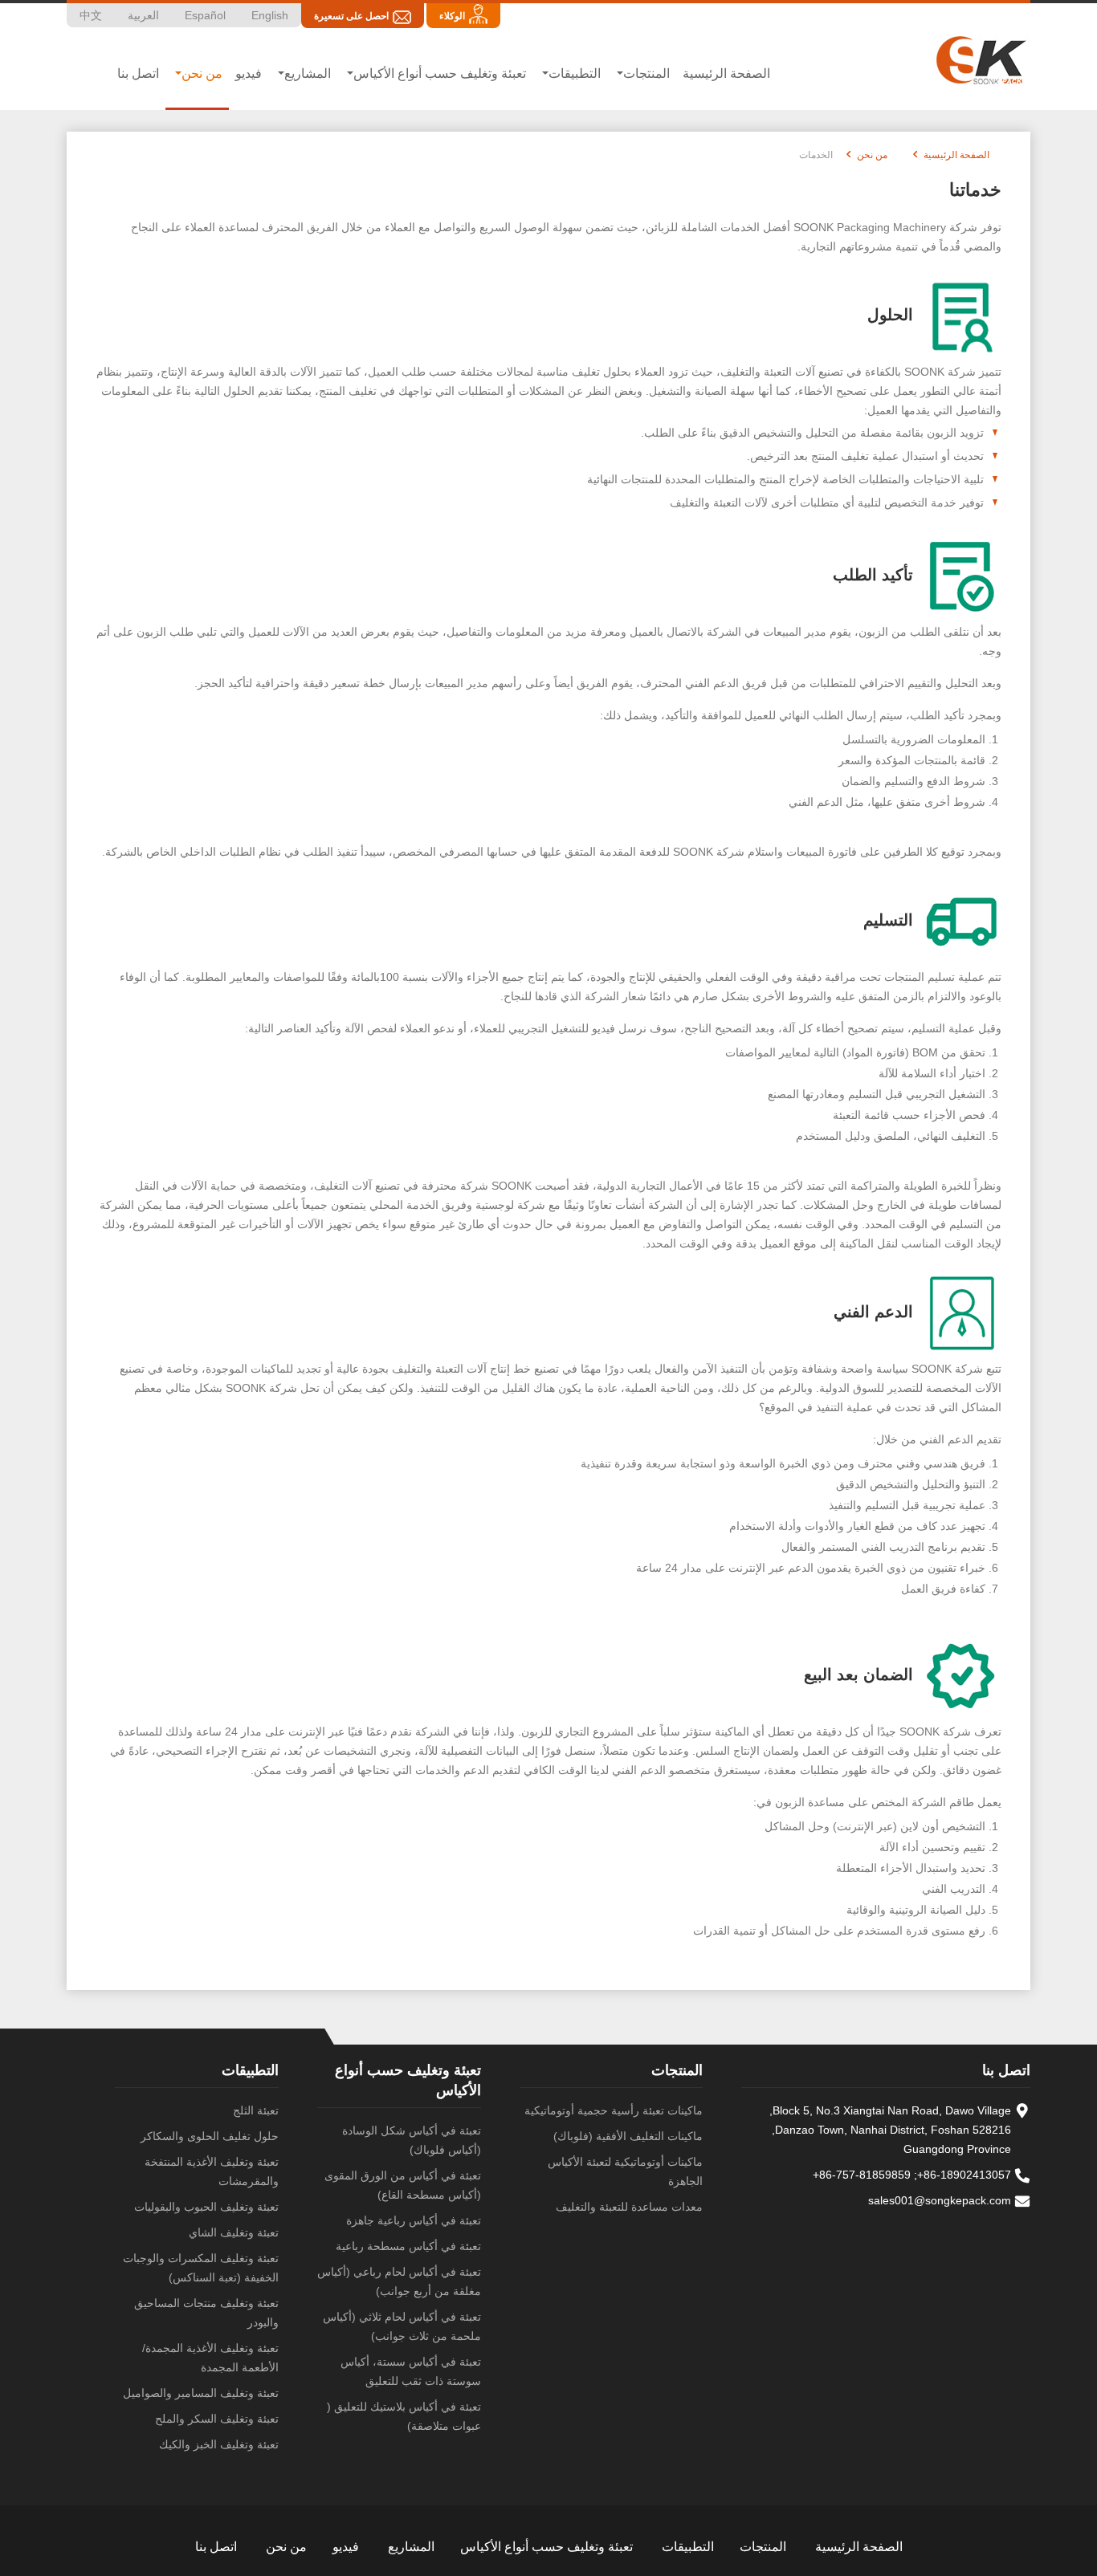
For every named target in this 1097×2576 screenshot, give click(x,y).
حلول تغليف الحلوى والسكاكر (210, 2136)
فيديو (249, 73)
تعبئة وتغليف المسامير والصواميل (201, 2393)
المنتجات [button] (646, 73)
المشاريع (411, 2547)
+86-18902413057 (964, 2175)
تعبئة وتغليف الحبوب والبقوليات (206, 2207)
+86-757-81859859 (862, 2175)
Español (205, 15)
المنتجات (677, 2070)
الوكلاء (452, 16)
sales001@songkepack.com (940, 2200)
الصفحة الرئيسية (726, 73)
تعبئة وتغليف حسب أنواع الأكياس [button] (440, 73)
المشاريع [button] (308, 73)
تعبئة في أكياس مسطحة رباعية (408, 2246)
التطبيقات (250, 2070)
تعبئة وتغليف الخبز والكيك (219, 2444)
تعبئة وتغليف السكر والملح (217, 2419)
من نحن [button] (202, 73)
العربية (143, 15)
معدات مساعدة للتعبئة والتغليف (629, 2207)
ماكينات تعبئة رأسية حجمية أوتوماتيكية (614, 2110)
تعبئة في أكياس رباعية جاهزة (414, 2220)
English (270, 15)
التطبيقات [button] (575, 73)
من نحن (872, 155)
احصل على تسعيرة (351, 16)
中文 (91, 15)
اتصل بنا (138, 73)
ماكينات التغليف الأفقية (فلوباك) (628, 2136)
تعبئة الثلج (256, 2110)
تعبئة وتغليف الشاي (234, 2232)
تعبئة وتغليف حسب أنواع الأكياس (546, 2547)
